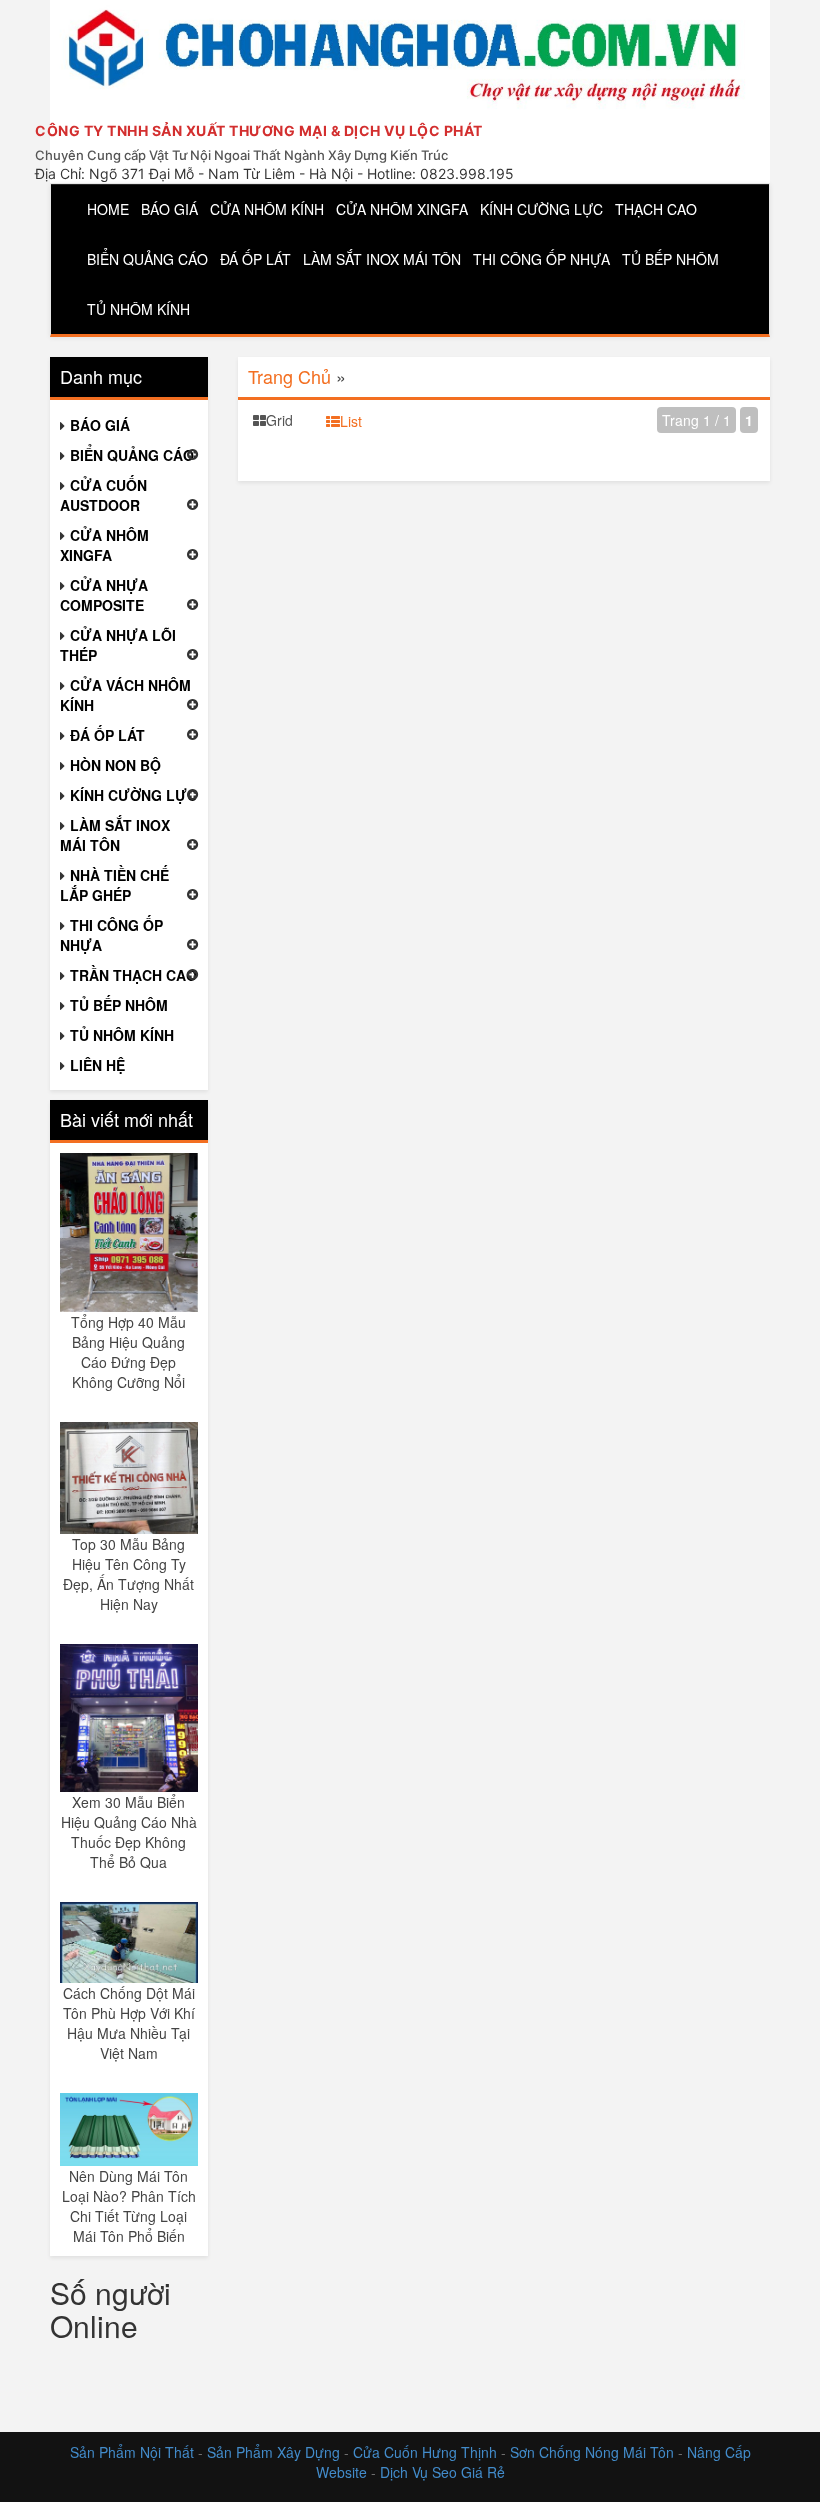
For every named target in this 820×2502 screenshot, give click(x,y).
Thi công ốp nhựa (541, 259)
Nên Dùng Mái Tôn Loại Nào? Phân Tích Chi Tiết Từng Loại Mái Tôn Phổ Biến (129, 2206)
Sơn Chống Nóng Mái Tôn (592, 2452)
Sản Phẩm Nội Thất (132, 2452)
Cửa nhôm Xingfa (402, 209)
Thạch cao (656, 209)
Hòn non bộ (115, 765)
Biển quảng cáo (147, 259)
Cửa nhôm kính (267, 209)
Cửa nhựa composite (104, 595)
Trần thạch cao (133, 975)
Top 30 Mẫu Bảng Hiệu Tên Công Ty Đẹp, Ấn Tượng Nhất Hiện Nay (128, 1574)
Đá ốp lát (255, 259)
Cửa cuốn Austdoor (103, 495)
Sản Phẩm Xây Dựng (275, 2452)
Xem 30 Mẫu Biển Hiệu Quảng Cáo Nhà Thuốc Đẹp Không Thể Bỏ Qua (129, 1832)
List (351, 421)
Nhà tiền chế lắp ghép (114, 885)
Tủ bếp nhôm (670, 259)
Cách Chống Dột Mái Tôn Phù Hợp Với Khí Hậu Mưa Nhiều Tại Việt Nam (129, 2023)
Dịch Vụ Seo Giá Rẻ (442, 2472)
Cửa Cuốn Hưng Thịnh (425, 2452)
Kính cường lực (541, 209)
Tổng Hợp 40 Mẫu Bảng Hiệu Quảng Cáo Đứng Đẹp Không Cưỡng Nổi (128, 1352)
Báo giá (169, 209)
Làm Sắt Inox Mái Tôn (382, 259)
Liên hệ (97, 1065)
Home (108, 209)
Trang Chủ (289, 376)
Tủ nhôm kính (138, 309)
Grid (279, 420)
